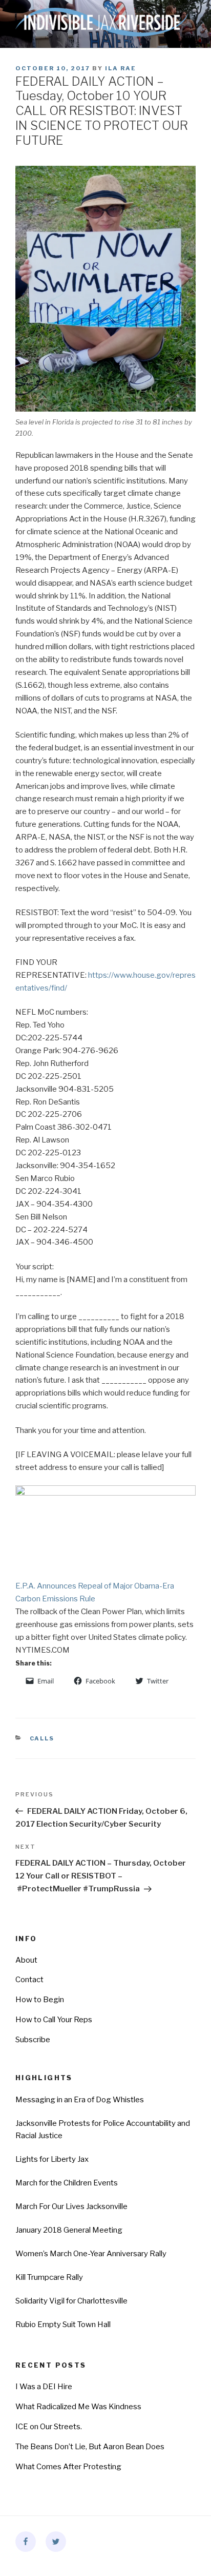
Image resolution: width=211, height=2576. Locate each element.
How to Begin (40, 2000)
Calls (42, 1738)
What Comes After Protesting (68, 2467)
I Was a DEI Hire (44, 2387)
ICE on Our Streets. (49, 2427)
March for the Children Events (67, 2183)
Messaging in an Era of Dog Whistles (80, 2100)
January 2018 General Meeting (69, 2230)
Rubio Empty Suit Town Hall (63, 2325)
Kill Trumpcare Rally (49, 2277)
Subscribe (33, 2040)
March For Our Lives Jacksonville (71, 2206)
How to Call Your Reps (54, 2020)
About (26, 1960)
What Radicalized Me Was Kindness (78, 2407)
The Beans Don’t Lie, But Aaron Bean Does (90, 2447)
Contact (29, 1980)
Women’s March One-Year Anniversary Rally (91, 2254)
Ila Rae (121, 68)
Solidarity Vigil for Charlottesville (71, 2301)
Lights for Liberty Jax (52, 2159)
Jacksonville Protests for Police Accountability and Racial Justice (103, 2130)
